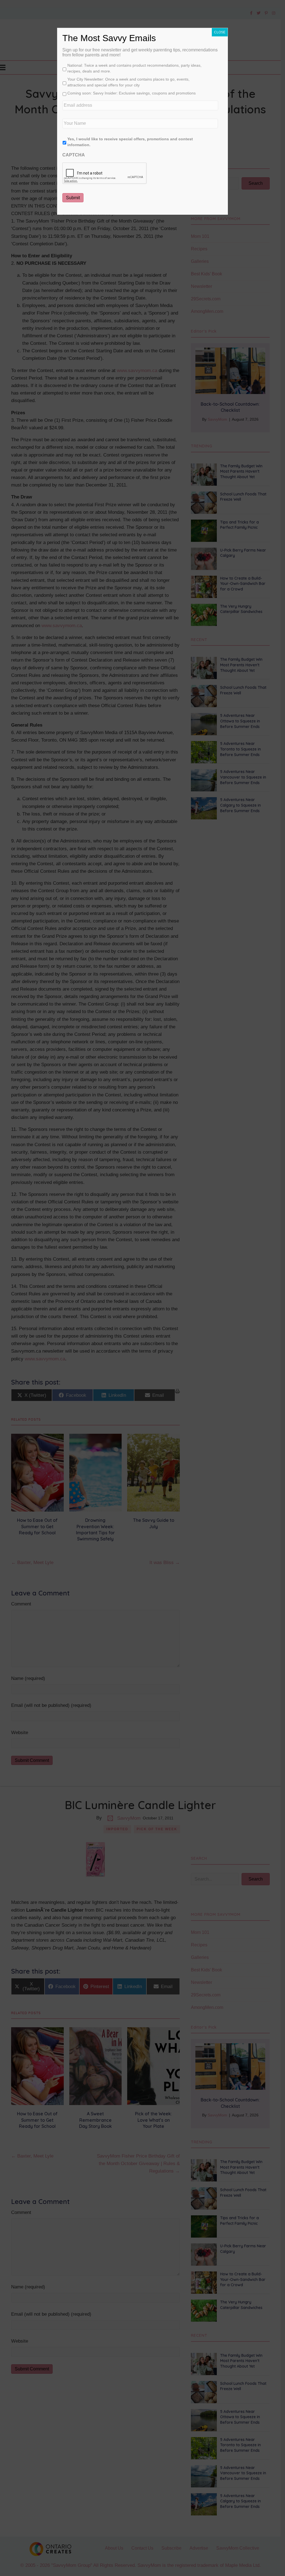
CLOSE (220, 32)
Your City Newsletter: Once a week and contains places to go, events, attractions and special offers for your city (128, 82)
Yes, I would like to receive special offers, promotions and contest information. (130, 142)
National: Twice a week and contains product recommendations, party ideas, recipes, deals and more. (134, 68)
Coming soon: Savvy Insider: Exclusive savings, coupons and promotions (132, 93)
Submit (73, 198)
